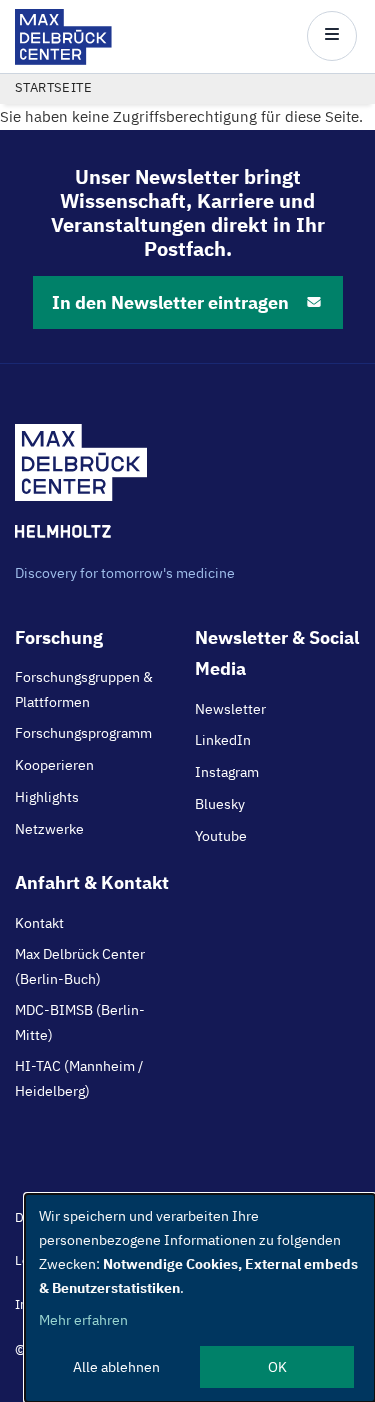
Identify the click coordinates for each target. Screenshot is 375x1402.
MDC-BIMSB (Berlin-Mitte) (80, 1022)
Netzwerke (49, 829)
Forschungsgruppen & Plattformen (84, 689)
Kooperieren (54, 765)
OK (277, 1367)
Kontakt (39, 923)
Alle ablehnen (116, 1367)
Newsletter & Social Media (277, 653)
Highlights (47, 797)
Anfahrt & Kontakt (92, 882)
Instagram (227, 772)
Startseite (53, 87)
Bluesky (220, 804)
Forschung (59, 637)
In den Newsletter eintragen (170, 302)
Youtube (221, 836)
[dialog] (200, 1298)
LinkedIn (223, 740)
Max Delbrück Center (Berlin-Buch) (80, 966)
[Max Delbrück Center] (63, 59)
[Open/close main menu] (332, 36)
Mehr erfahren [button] (83, 1320)
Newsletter (230, 709)
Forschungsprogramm (83, 733)
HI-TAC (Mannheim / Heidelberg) (79, 1078)
